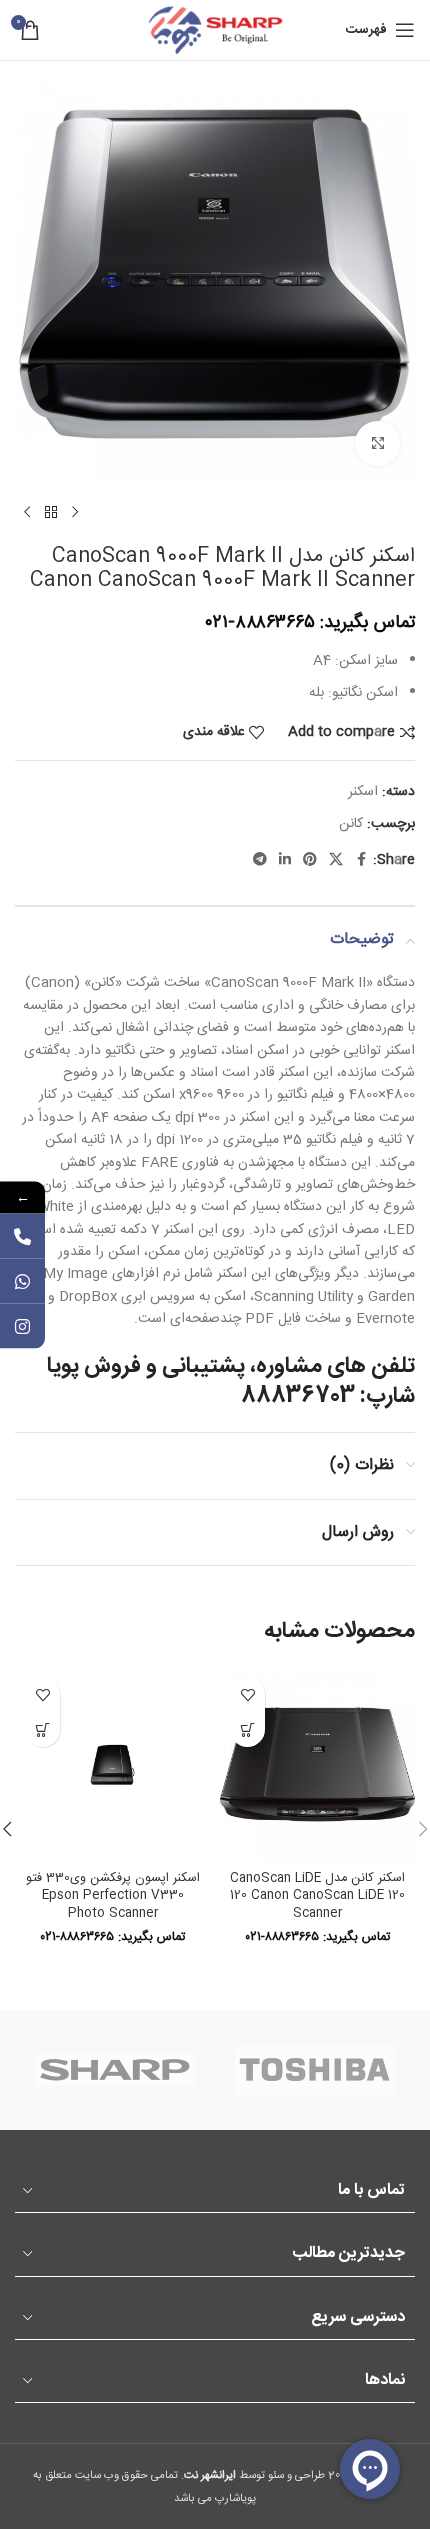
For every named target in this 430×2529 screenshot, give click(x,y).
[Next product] (27, 513)
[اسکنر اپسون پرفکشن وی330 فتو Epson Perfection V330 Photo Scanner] (112, 1764)
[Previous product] (75, 513)
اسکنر (363, 792)
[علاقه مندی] (247, 1694)
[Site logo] (215, 31)
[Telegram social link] (260, 860)
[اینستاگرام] (22, 1325)
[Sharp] (115, 2070)
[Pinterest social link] (310, 860)
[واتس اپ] (22, 1280)
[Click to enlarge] (377, 443)
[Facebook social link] (361, 860)
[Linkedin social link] (285, 860)
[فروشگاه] (51, 513)
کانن (351, 824)
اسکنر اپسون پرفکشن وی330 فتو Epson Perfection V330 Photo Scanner (113, 1896)
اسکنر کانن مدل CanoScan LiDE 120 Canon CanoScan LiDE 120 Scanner (317, 1896)
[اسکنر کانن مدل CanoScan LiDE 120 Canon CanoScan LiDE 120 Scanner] (317, 1764)
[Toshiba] (315, 2070)
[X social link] (336, 860)
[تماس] (22, 1235)
